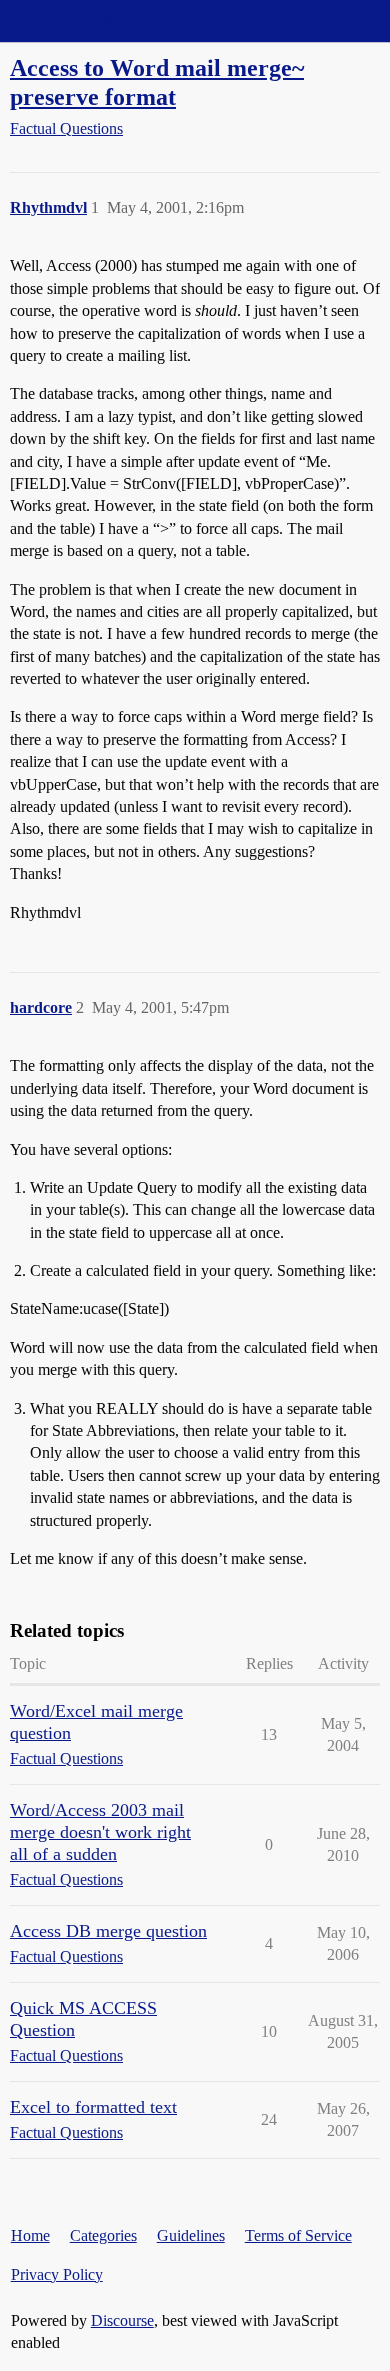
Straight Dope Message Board (105, 20)
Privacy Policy (57, 2274)
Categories (103, 2235)
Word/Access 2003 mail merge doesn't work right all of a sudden (100, 1832)
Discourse (122, 2320)
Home (30, 2235)
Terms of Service (298, 2235)
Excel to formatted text (93, 2107)
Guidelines (191, 2235)
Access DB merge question (108, 1931)
